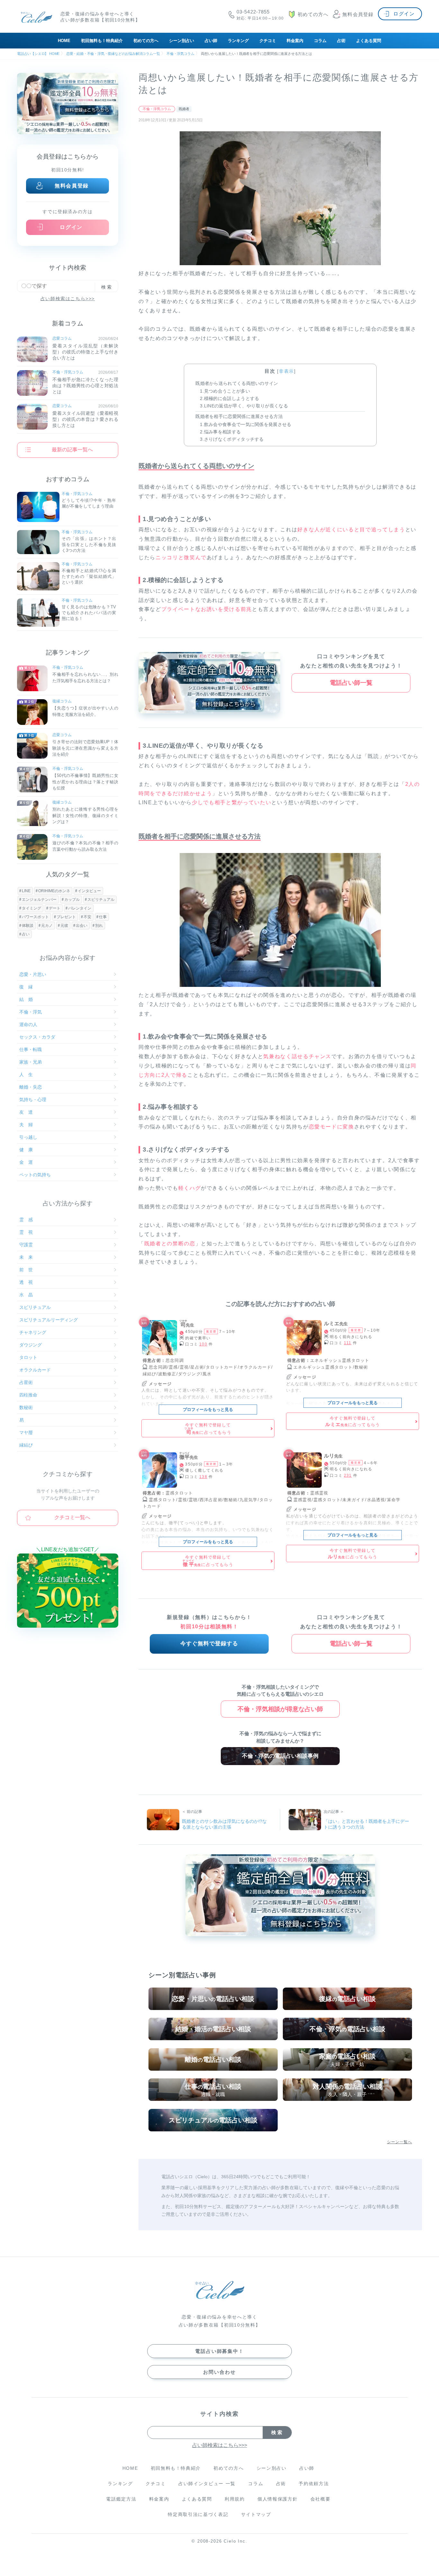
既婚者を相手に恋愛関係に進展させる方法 (239, 416)
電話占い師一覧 (351, 683)
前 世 (26, 1270)
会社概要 (321, 2499)
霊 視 (26, 1232)
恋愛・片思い (33, 974)
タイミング (31, 908)
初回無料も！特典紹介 (102, 41)
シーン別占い (182, 41)
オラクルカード (35, 1370)
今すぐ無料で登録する (209, 1644)
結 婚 (26, 999)
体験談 (28, 926)
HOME (64, 41)
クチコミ (268, 41)
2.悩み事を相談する (220, 432)
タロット (28, 1357)
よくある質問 (369, 41)
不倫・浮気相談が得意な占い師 (280, 1709)
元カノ (47, 926)
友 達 (26, 1112)
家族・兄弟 (31, 1062)
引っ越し (28, 1137)
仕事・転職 (31, 1049)
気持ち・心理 (33, 1100)
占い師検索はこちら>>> (68, 299)
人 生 (26, 1075)
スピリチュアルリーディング (49, 1320)
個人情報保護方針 (278, 2499)
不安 (87, 917)
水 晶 (26, 1295)
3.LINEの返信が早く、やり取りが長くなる (244, 406)
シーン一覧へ (399, 2142)
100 (203, 1344)
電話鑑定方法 (121, 2499)
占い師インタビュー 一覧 (207, 2484)
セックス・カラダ (37, 1037)
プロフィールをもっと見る (208, 1410)
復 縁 (26, 987)
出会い (82, 926)
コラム (320, 41)
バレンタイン (80, 908)
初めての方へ (146, 41)
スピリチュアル (101, 900)
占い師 (211, 41)
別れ (99, 926)
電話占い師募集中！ (219, 2351)
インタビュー (89, 891)
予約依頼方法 (314, 2484)
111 (348, 1343)
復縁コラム (62, 701)
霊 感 (26, 1220)
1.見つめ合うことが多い (225, 391)
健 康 (26, 1150)
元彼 (64, 926)
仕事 (103, 917)
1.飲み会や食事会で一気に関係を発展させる (246, 424)
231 (348, 1475)
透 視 (26, 1282)
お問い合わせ (219, 2372)
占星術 (26, 1382)
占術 (341, 41)
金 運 (26, 1162)
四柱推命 (28, 1395)
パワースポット (35, 917)
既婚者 (184, 109)
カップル (72, 900)
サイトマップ (256, 2514)
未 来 (26, 1257)
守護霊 (26, 1245)
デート (55, 908)
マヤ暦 (26, 1432)
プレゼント (66, 917)
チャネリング (33, 1332)
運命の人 (28, 1024)
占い (26, 934)
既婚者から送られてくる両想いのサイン (237, 383)
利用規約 (235, 2499)
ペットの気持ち (35, 1175)
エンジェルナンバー (39, 900)
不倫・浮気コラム (157, 109)
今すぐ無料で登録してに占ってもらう (208, 1429)
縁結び (26, 1445)
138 (203, 1477)
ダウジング (31, 1345)
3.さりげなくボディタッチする (232, 439)
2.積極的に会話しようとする (229, 398)
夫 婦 (26, 1125)
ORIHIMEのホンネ (54, 891)
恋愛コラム (62, 338)
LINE (26, 891)
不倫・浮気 (31, 1012)
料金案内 (295, 41)
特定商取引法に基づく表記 (198, 2514)
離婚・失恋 (31, 1087)
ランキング (238, 41)
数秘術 (26, 1407)
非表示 (287, 371)
